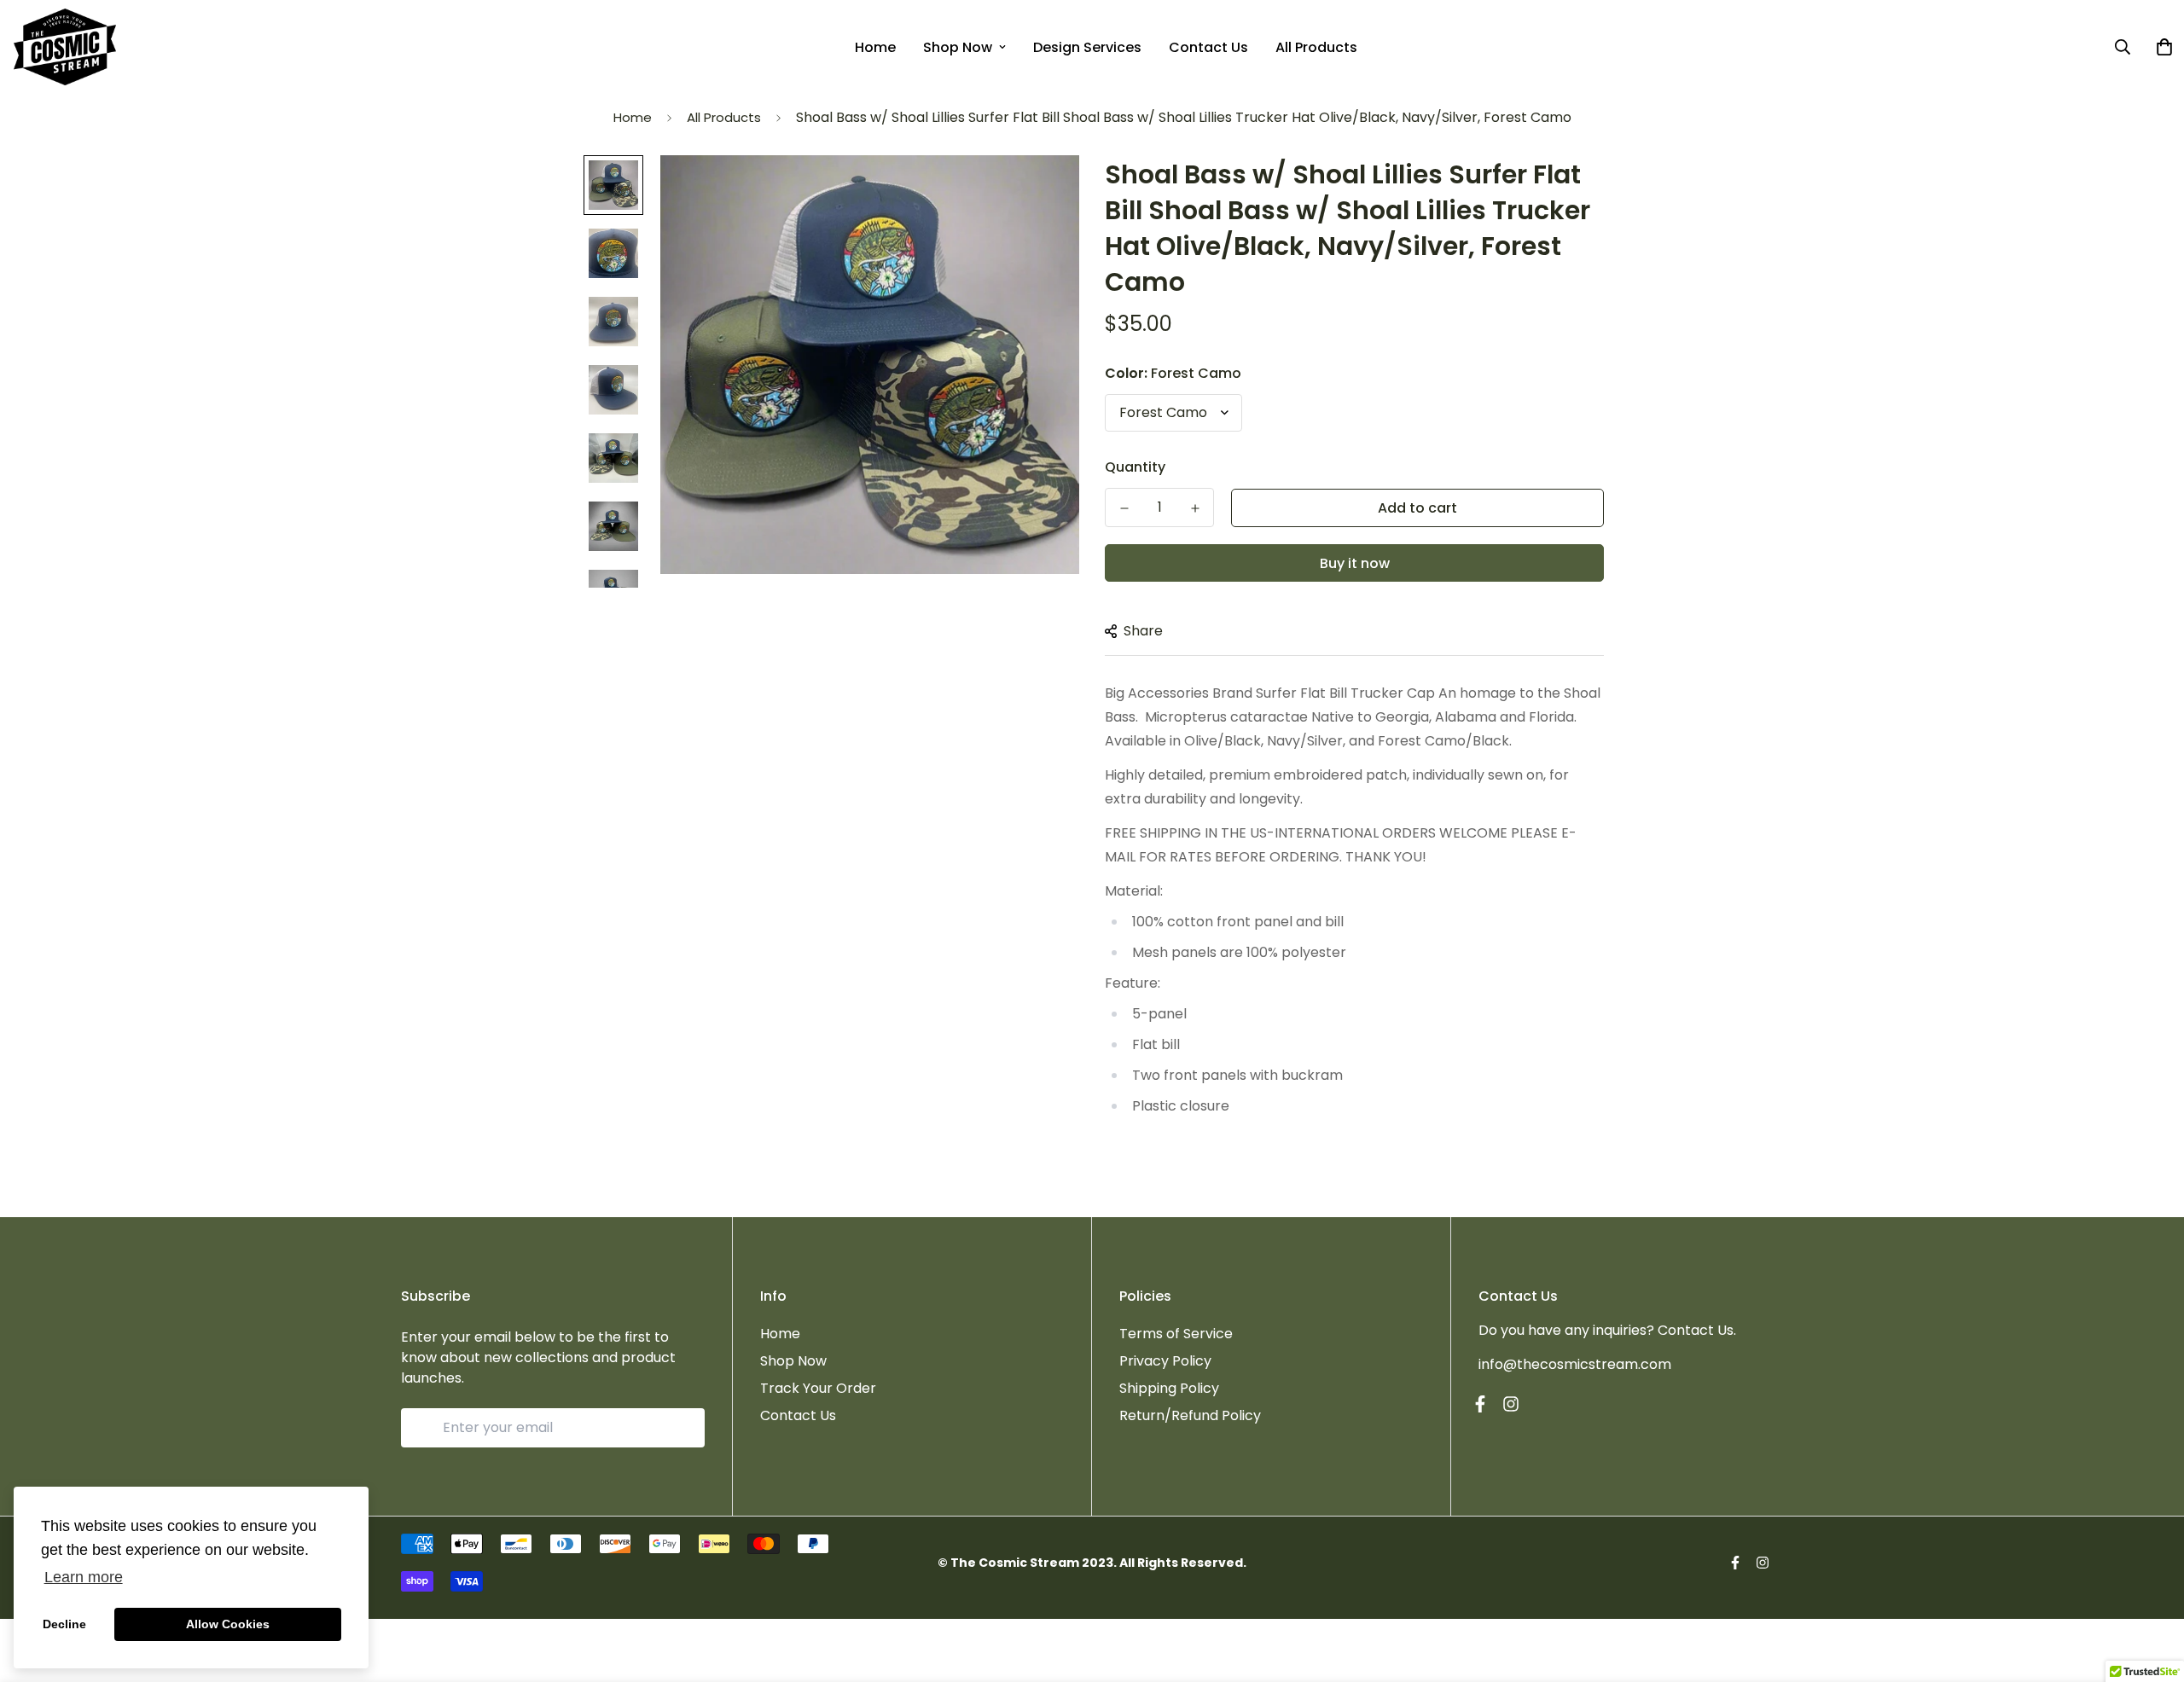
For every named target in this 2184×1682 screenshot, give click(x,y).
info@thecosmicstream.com (1575, 1364)
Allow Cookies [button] (228, 1624)
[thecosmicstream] (65, 47)
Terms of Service (1176, 1334)
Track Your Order (818, 1388)
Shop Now (958, 47)
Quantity (1135, 467)
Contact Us (1208, 47)
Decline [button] (64, 1624)
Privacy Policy (1165, 1361)
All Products (1316, 47)
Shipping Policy (1169, 1388)
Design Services (1087, 47)
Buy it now (1355, 563)
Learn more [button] (84, 1577)
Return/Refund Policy (1190, 1415)
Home (875, 47)
